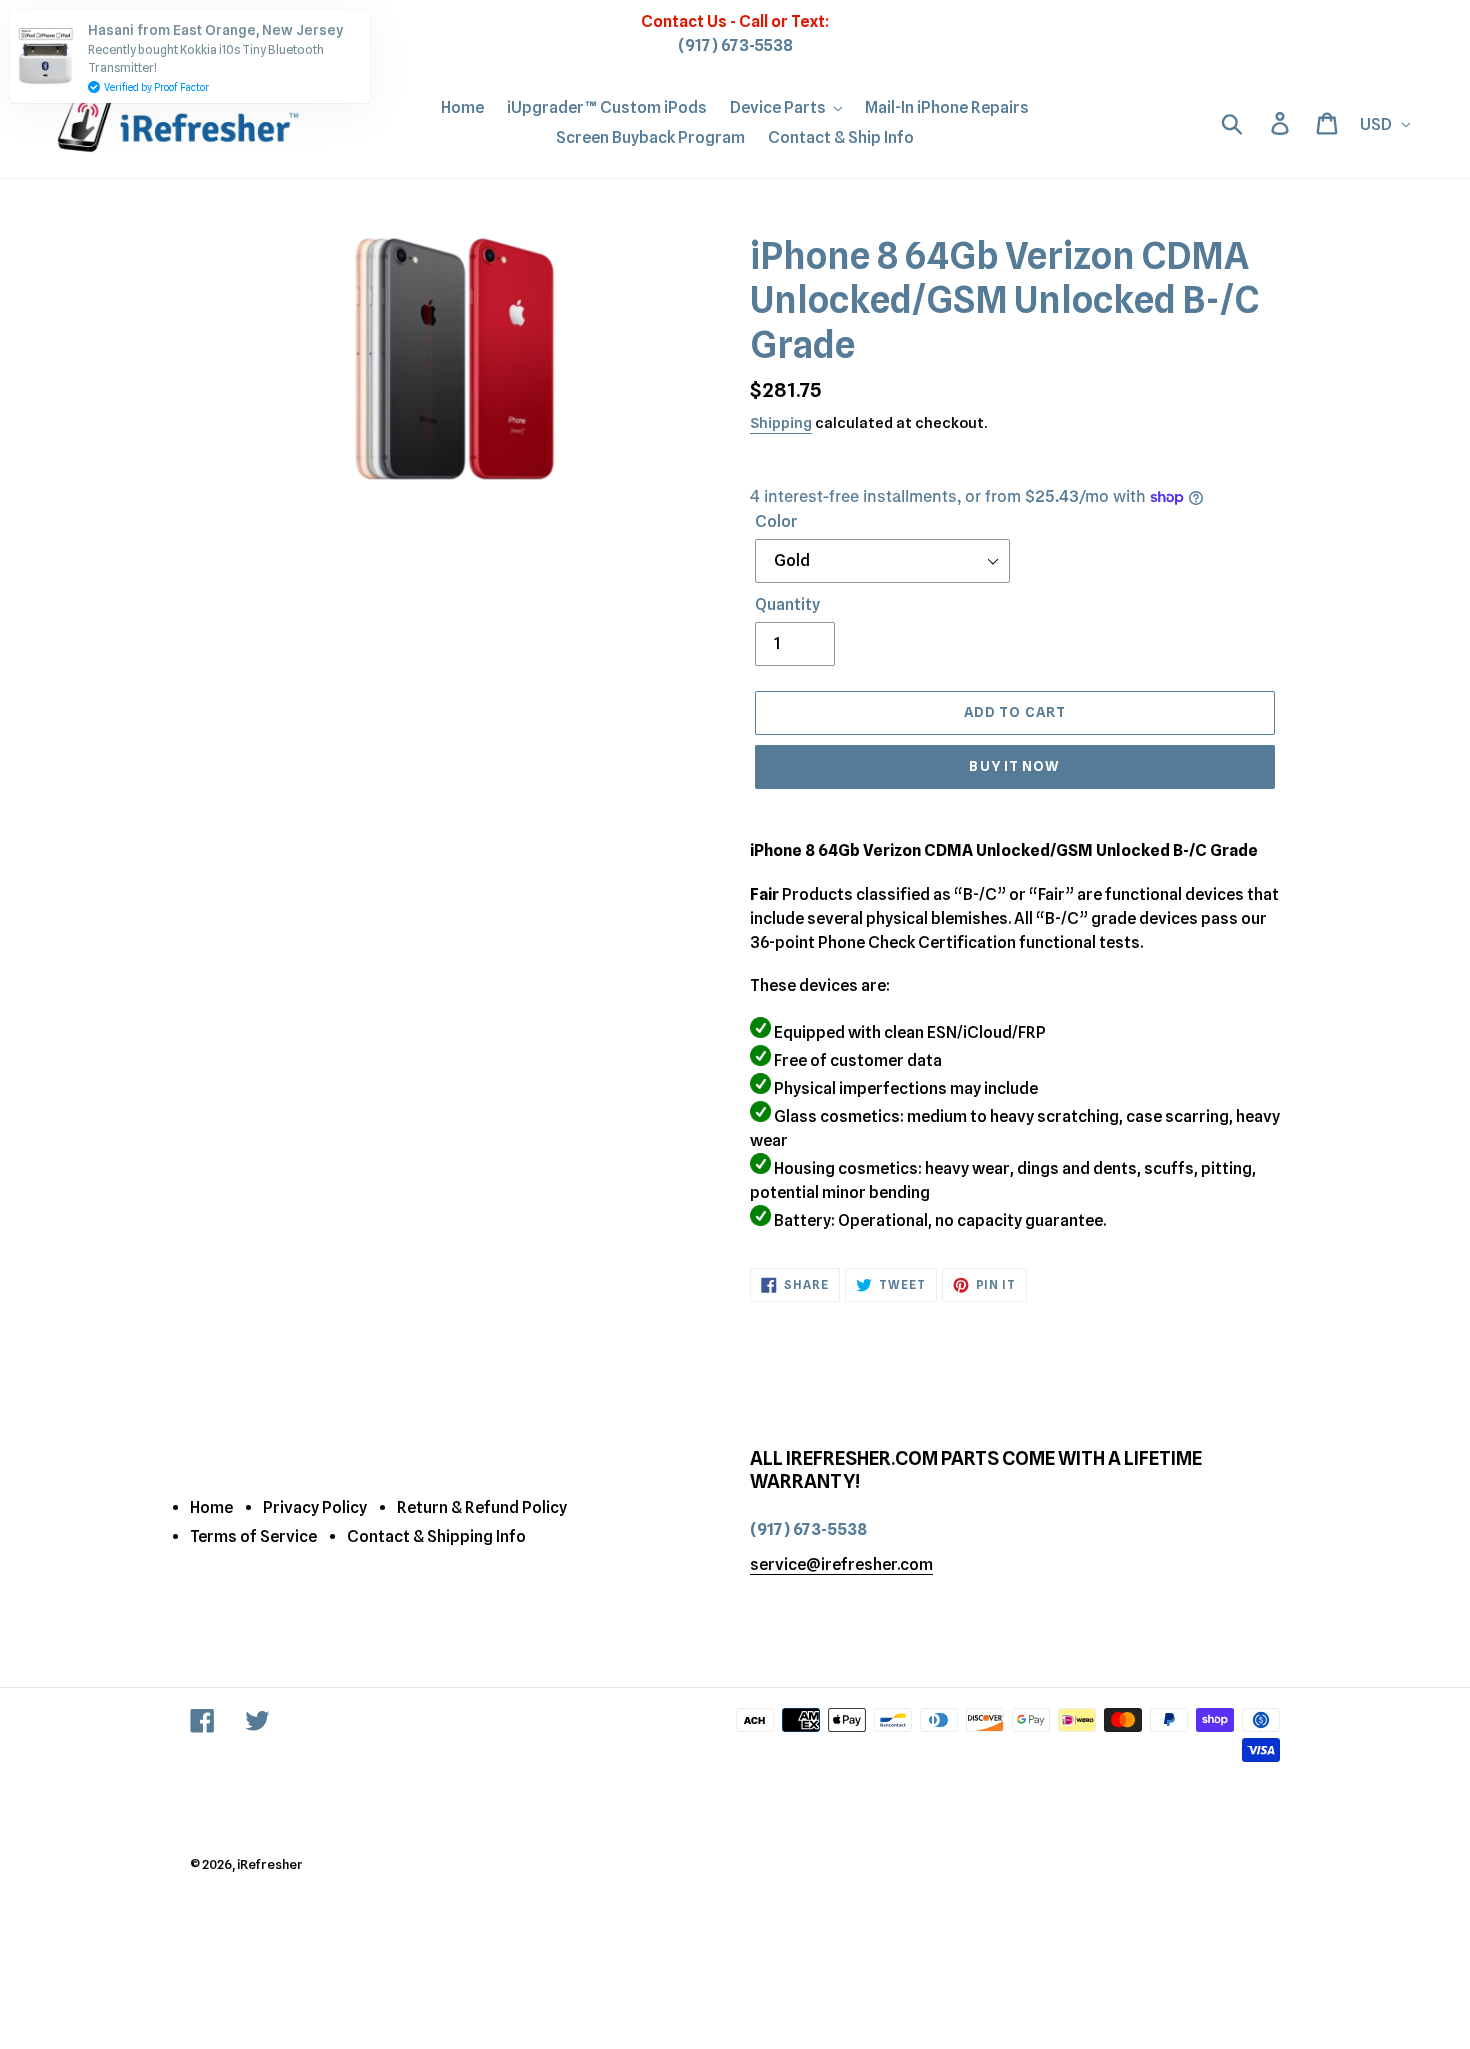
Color (776, 521)
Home (211, 1507)
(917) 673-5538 (735, 45)
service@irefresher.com (841, 1564)
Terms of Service (253, 1536)
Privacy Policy (315, 1507)
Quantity (787, 604)
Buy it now (1014, 766)
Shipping (781, 423)
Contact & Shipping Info (436, 1536)
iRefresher (270, 1864)
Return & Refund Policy (482, 1507)
